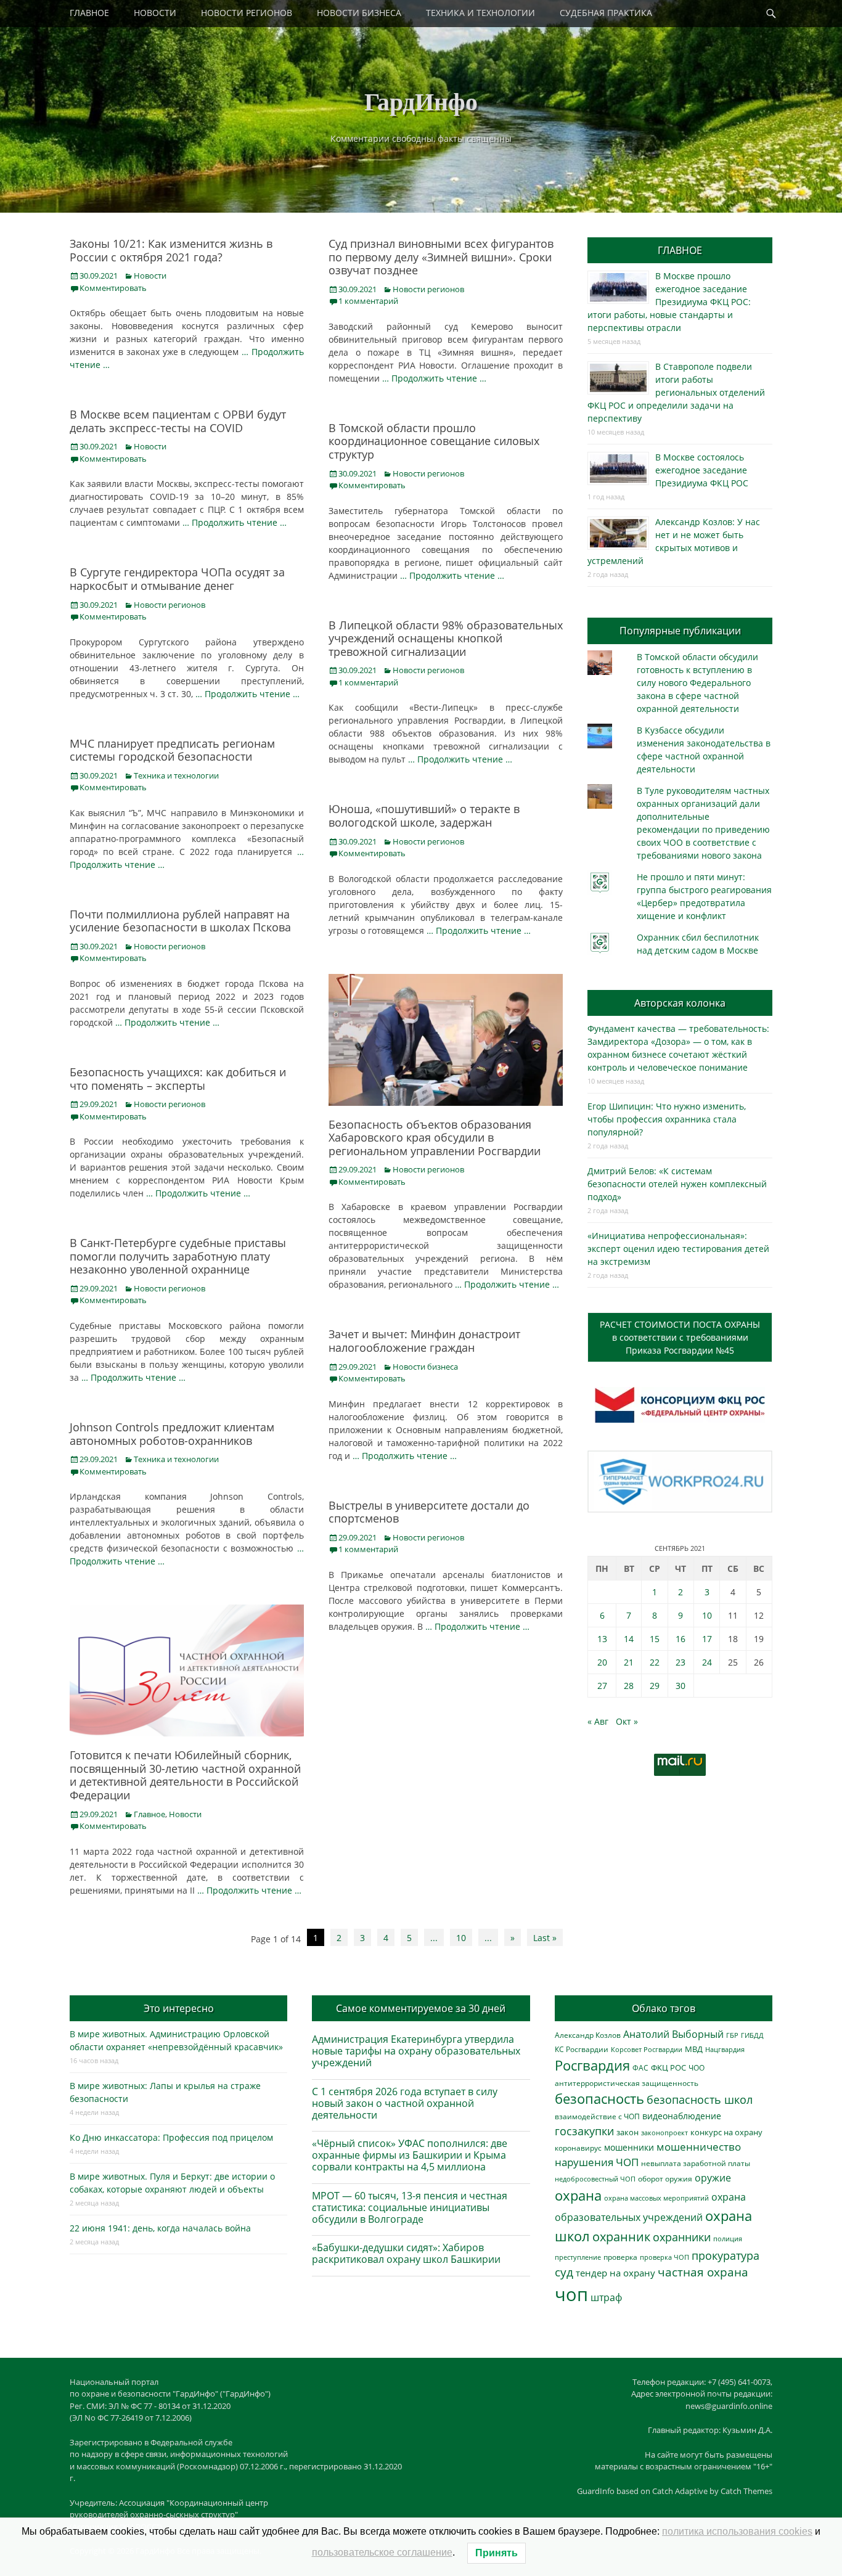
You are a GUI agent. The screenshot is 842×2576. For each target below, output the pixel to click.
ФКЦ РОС (668, 2067)
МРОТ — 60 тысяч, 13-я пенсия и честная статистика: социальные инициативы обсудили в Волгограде (410, 2207)
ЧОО (697, 2068)
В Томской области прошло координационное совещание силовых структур (434, 441)
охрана (578, 2195)
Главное (149, 1814)
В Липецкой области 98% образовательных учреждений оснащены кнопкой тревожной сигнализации (446, 638)
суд (564, 2272)
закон (627, 2132)
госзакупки (584, 2131)
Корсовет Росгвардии (647, 2050)
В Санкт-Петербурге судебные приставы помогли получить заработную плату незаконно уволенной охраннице (178, 1256)
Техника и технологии (176, 775)
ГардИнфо (421, 101)
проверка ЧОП (664, 2257)
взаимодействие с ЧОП (597, 2116)
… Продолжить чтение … (434, 378)
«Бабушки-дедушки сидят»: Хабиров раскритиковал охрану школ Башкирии (406, 2253)
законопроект (664, 2132)
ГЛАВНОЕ (89, 13)
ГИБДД (752, 2035)
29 (655, 1686)
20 (602, 1662)
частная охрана (703, 2272)
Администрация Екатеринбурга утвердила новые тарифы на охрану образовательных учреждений (416, 2051)
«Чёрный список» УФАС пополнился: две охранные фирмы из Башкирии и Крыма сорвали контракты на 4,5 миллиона (410, 2155)
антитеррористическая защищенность (627, 2083)
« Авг (598, 1721)
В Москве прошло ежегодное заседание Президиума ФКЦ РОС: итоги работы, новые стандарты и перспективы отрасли (669, 302)
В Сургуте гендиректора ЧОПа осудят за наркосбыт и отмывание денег (177, 579)
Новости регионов (428, 289)
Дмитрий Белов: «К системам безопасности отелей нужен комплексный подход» (677, 1184)
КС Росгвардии (582, 2049)
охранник (621, 2237)
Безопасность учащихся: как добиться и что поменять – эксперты (178, 1079)
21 (629, 1662)
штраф (606, 2297)
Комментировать (113, 288)
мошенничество (699, 2147)
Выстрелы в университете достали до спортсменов (429, 1512)
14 (629, 1639)
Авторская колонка (680, 1003)
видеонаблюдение (682, 2116)
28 (629, 1686)
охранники (682, 2237)
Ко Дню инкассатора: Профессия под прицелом (171, 2137)
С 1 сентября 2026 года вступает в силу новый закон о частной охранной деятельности (405, 2103)
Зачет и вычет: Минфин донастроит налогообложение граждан (424, 1341)
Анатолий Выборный (673, 2034)
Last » (545, 1938)
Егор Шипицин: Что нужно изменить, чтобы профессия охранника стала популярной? (667, 1119)
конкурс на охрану (726, 2132)
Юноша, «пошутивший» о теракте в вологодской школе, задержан (424, 816)
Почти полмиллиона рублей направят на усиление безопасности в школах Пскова (180, 921)
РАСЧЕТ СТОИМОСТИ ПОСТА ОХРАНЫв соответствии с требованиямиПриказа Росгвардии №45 (680, 1337)
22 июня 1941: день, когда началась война (160, 2228)
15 (655, 1639)
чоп (571, 2294)
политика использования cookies (737, 2531)
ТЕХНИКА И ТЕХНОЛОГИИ (480, 13)
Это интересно (179, 2008)
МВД (694, 2049)
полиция (728, 2239)
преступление (578, 2257)
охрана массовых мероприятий (656, 2198)
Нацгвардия (725, 2049)
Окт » (627, 1721)
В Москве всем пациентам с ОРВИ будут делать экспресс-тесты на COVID (178, 421)
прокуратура (726, 2255)
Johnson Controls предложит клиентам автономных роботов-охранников (172, 1434)
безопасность (599, 2099)
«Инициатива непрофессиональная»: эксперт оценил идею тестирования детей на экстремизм (678, 1249)
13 (602, 1639)
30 (681, 1686)
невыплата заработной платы (696, 2163)
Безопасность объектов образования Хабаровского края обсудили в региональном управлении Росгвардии (435, 1138)
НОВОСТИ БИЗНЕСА (359, 13)
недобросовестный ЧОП (595, 2179)
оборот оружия (665, 2179)
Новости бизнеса (425, 1367)
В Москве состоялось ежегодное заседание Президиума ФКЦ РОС (702, 470)
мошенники (629, 2147)
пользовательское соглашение (382, 2552)
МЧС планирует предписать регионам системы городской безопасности (172, 750)
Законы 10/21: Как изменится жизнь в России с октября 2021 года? (171, 250)
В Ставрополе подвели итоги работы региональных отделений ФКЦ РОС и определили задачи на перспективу (676, 392)
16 (681, 1639)
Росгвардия (592, 2065)
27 (602, 1686)
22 (655, 1662)
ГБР (732, 2035)
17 (707, 1639)
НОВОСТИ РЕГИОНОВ (247, 13)
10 (461, 1938)
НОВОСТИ (155, 13)
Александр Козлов (588, 2035)
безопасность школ (700, 2099)
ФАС (640, 2067)
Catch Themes (746, 2491)
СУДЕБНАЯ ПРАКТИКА (606, 13)
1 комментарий (368, 301)
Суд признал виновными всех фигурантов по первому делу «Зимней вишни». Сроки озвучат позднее (441, 257)
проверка (620, 2257)
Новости (150, 276)
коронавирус (578, 2148)
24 (707, 1662)
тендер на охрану (615, 2273)
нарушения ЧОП (597, 2162)
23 (681, 1662)
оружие (713, 2177)
